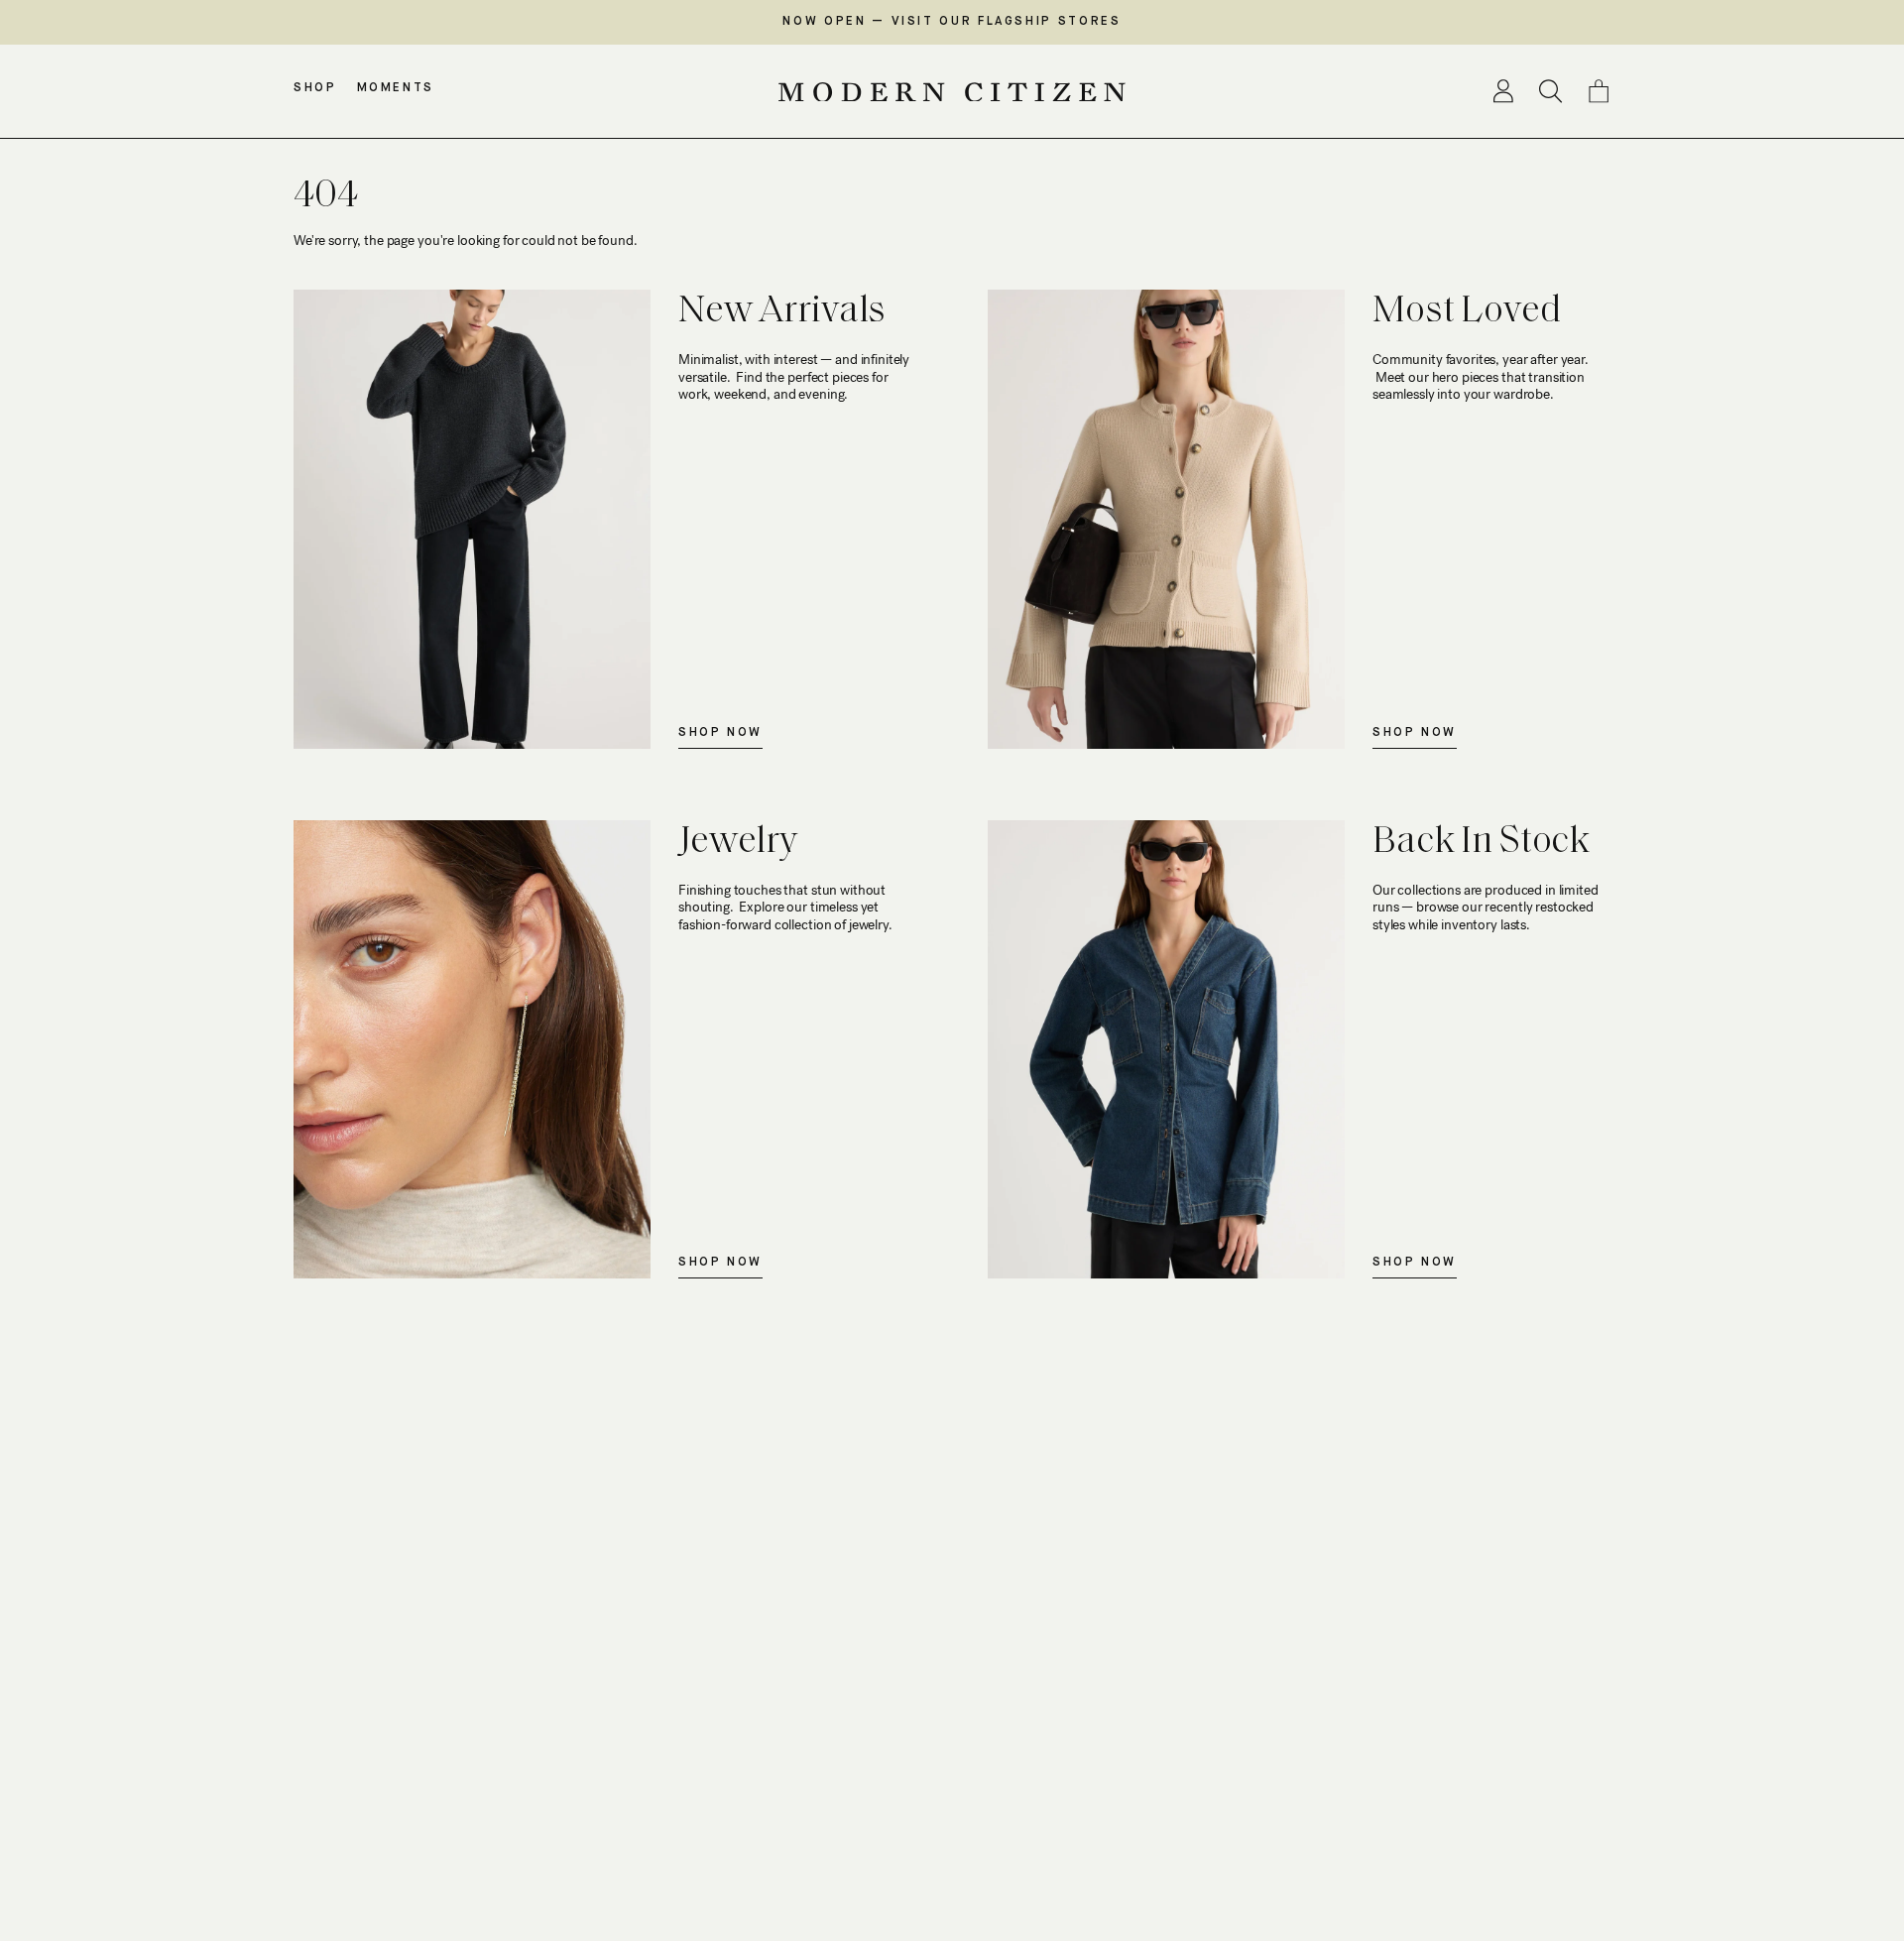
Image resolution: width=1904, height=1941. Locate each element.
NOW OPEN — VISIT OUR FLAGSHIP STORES (952, 22)
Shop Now (720, 733)
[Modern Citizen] (952, 92)
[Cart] (1599, 91)
